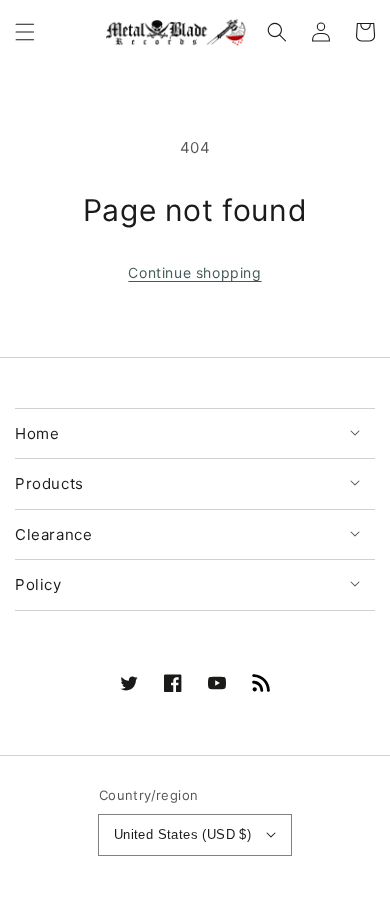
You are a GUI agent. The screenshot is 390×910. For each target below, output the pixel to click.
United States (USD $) (182, 834)
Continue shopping (194, 272)
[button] (25, 32)
